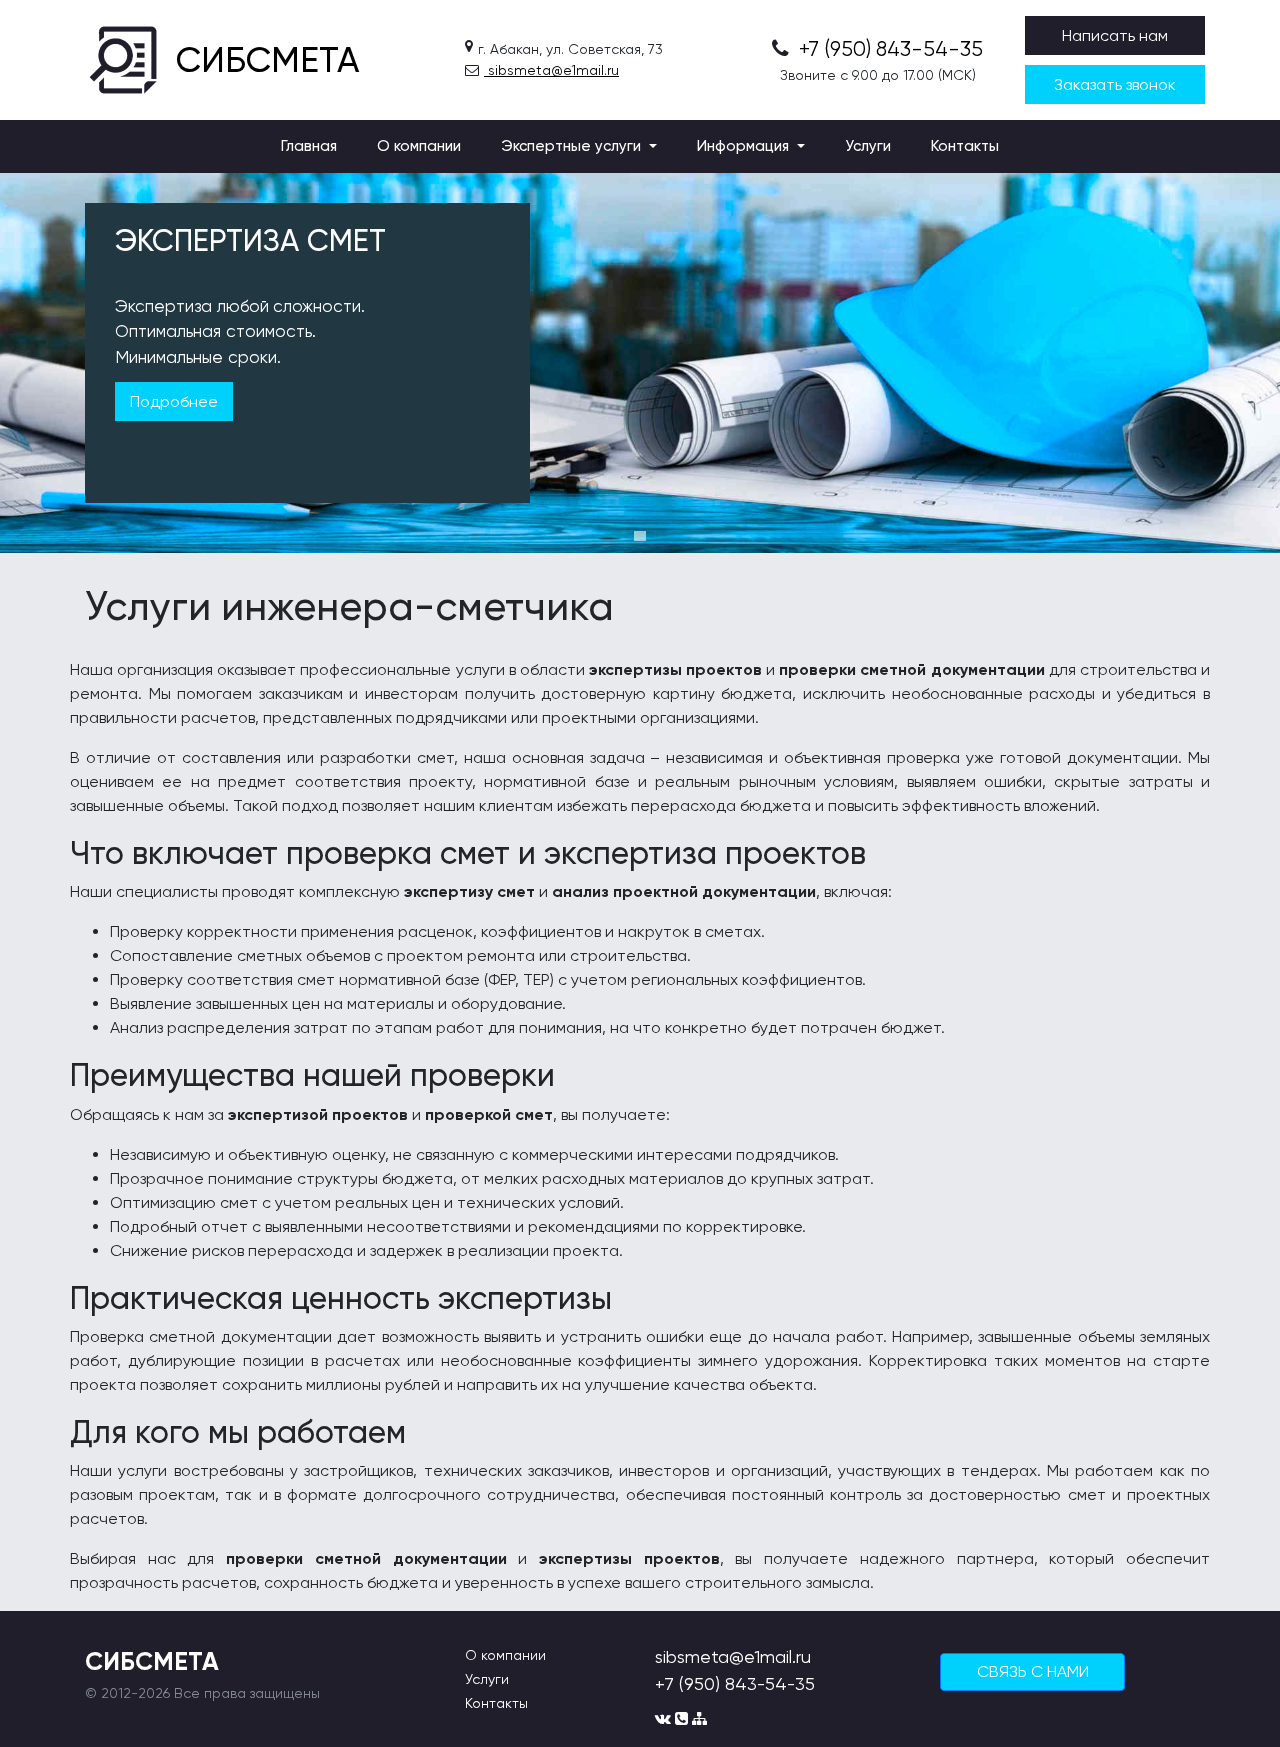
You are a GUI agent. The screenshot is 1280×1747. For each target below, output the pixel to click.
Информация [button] (745, 146)
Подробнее (174, 401)
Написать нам (1115, 35)
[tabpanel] (640, 363)
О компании (419, 146)
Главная (309, 146)
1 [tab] (640, 536)
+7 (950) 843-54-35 (888, 49)
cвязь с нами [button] (1033, 1671)
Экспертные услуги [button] (573, 146)
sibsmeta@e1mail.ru (551, 70)
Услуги (868, 146)
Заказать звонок (1115, 84)
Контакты (965, 146)
